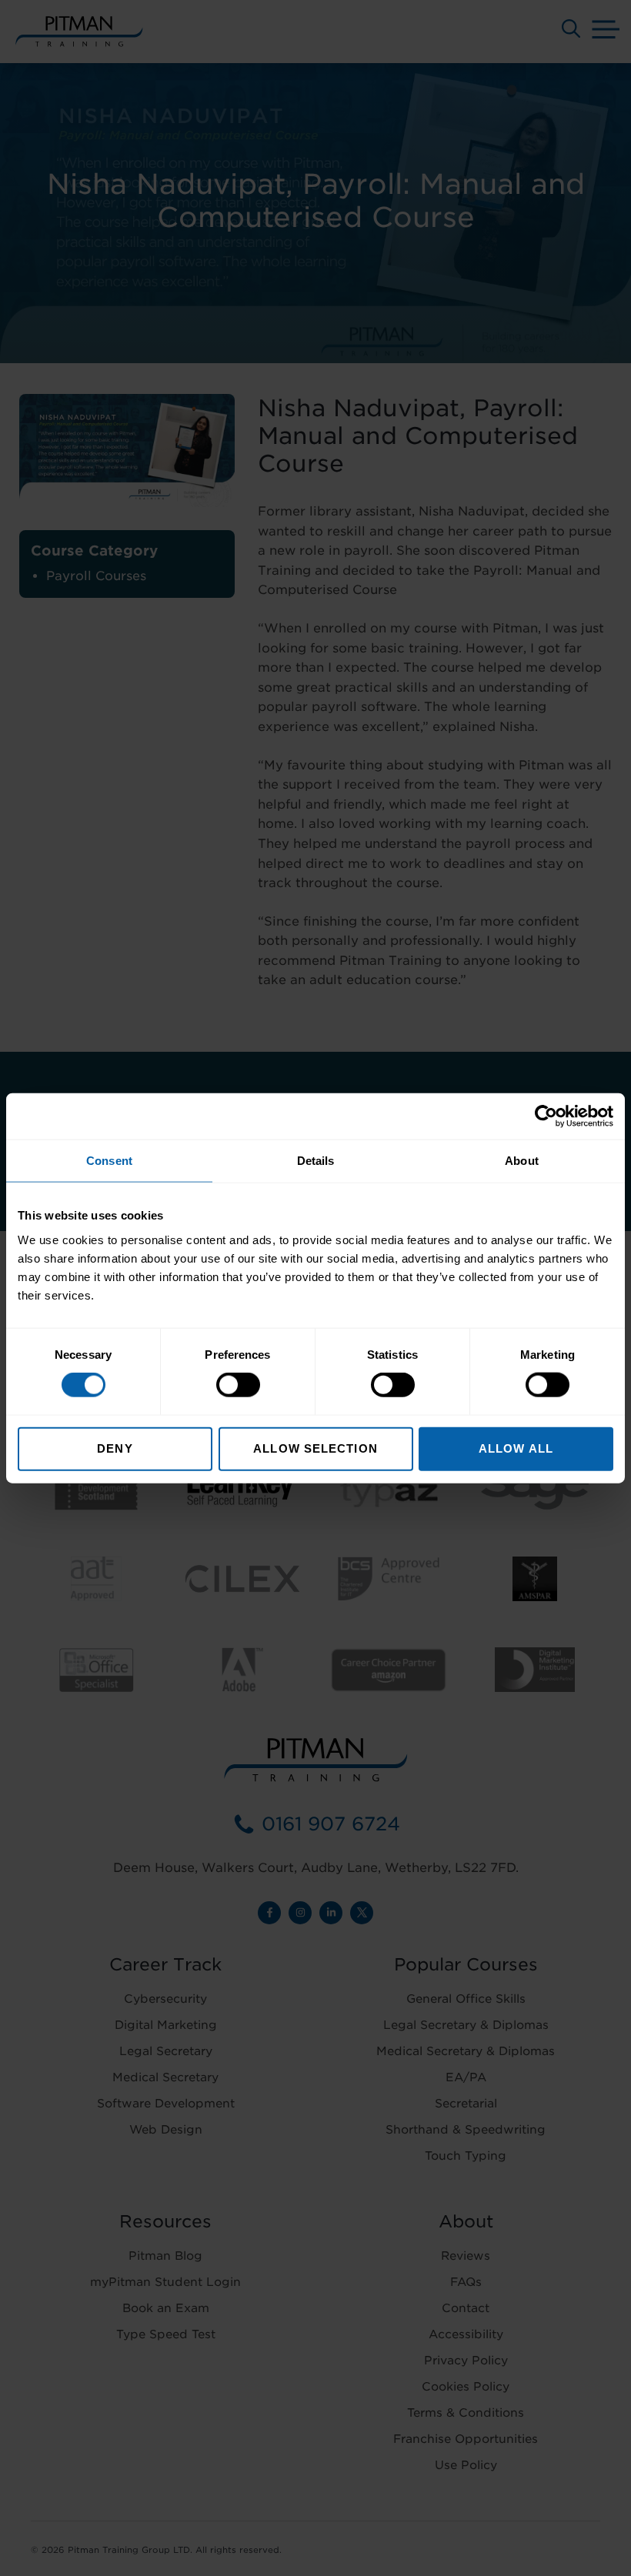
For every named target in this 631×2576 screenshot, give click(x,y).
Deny (115, 1448)
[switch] (238, 1385)
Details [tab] (316, 1161)
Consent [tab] (109, 1161)
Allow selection (315, 1448)
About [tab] (522, 1161)
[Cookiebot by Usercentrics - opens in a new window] (546, 1116)
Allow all (516, 1448)
